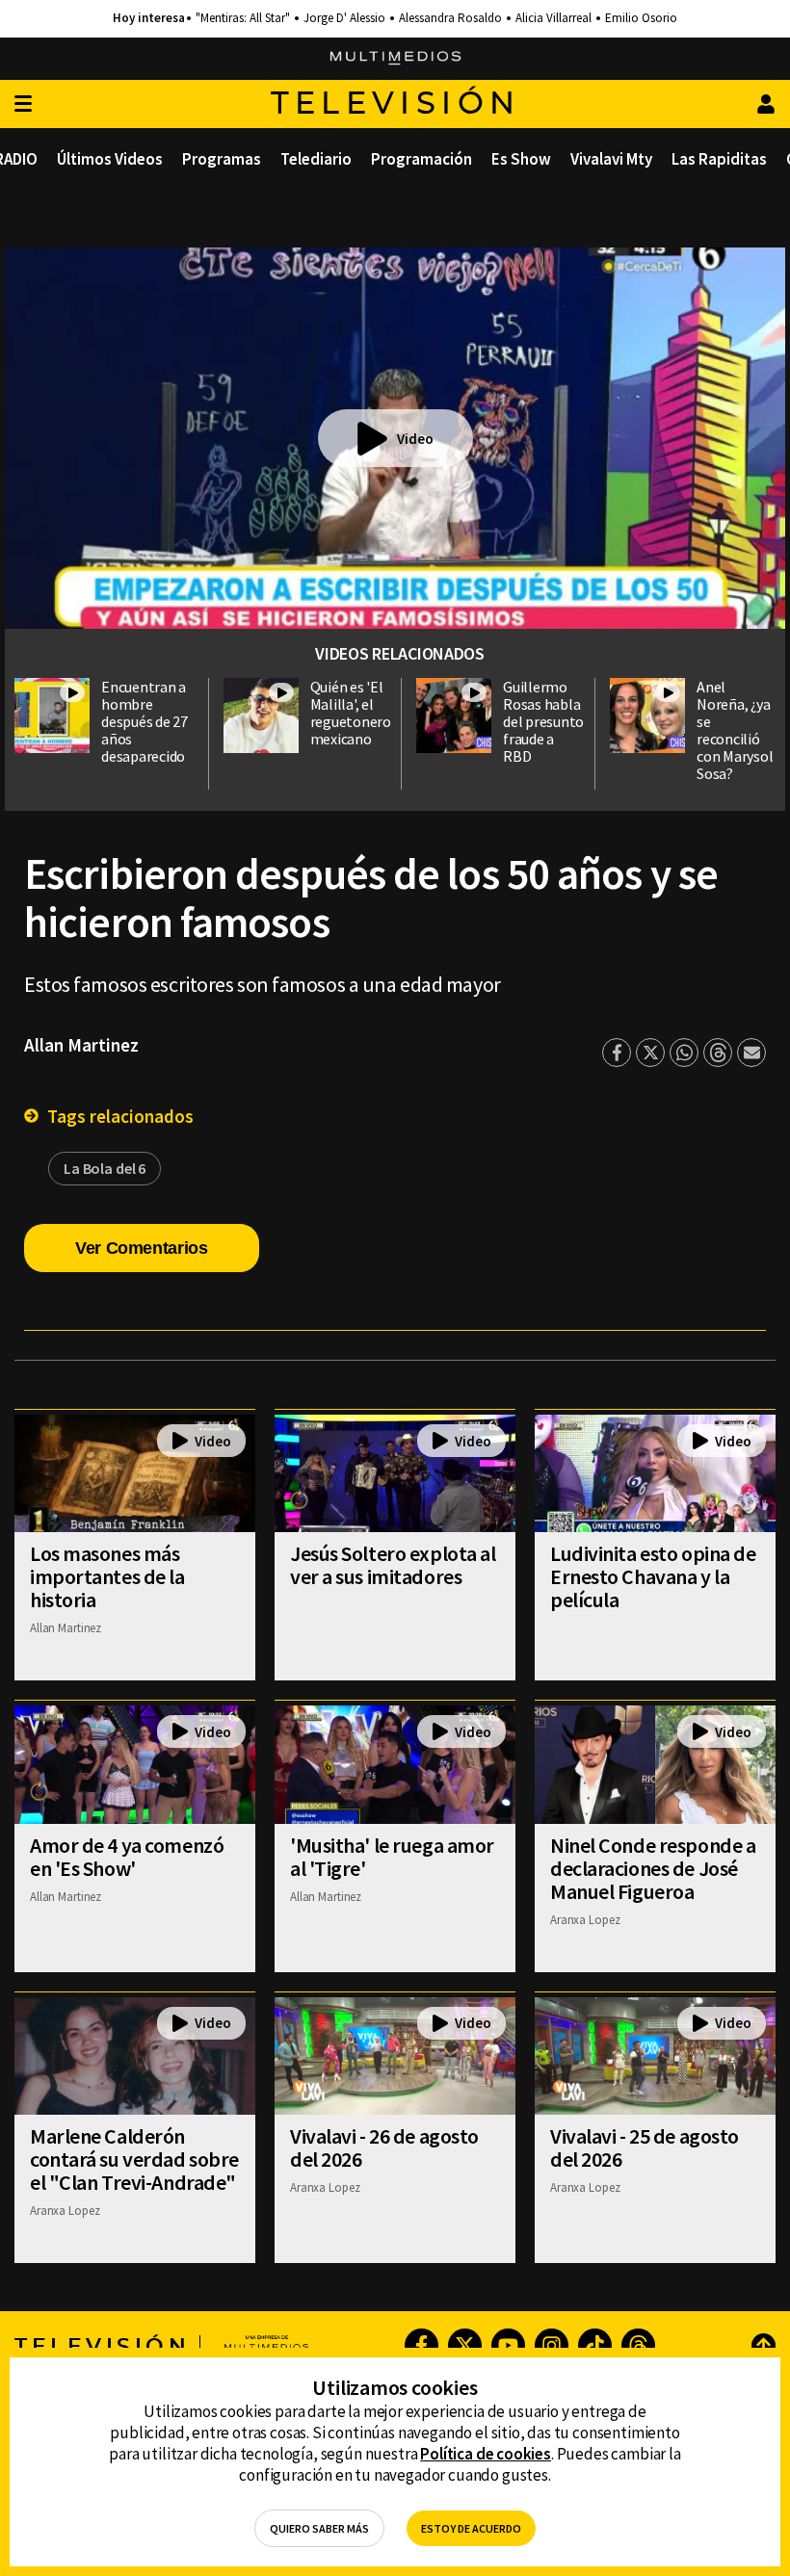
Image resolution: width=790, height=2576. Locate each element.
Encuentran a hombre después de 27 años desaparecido (145, 721)
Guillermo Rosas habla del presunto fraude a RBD (543, 721)
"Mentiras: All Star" (243, 18)
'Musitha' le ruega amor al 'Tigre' (392, 1857)
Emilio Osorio (641, 18)
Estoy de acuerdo (471, 2528)
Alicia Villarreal (553, 18)
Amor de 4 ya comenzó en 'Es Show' (127, 1857)
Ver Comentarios (142, 1248)
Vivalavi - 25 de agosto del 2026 (645, 2147)
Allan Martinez (81, 1045)
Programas (222, 159)
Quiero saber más (319, 2528)
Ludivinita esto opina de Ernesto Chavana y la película (653, 1576)
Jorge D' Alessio (344, 18)
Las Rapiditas (719, 159)
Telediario (316, 159)
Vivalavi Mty (611, 159)
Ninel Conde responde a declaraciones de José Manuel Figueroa (653, 1868)
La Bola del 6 (105, 1168)
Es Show (521, 159)
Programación (421, 159)
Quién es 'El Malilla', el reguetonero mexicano (351, 713)
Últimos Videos (110, 159)
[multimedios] (395, 59)
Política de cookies (486, 2454)
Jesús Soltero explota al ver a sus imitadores (393, 1565)
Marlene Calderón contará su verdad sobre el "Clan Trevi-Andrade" (134, 2159)
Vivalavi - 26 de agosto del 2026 (384, 2147)
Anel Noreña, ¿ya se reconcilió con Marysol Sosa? (735, 730)
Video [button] (415, 439)
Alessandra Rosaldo (450, 18)
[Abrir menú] (23, 104)
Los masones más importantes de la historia (107, 1576)
